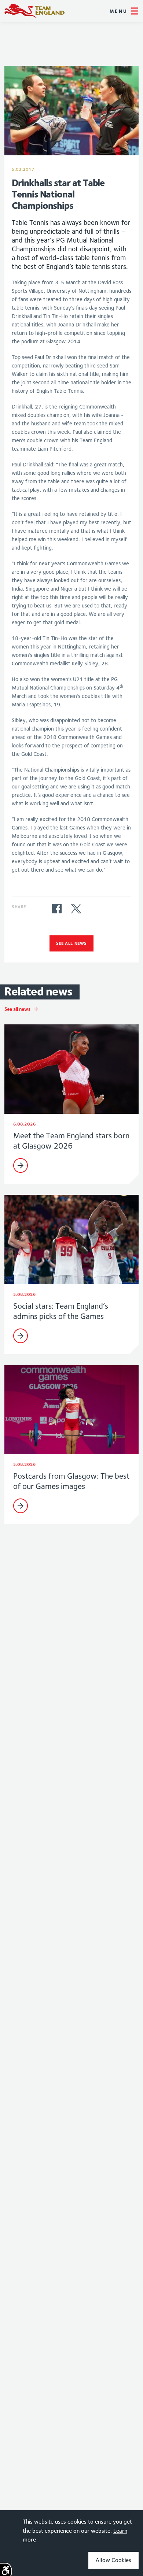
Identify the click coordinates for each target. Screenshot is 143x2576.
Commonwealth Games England (34, 11)
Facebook (57, 909)
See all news (71, 943)
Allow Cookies (113, 2560)
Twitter (76, 909)
